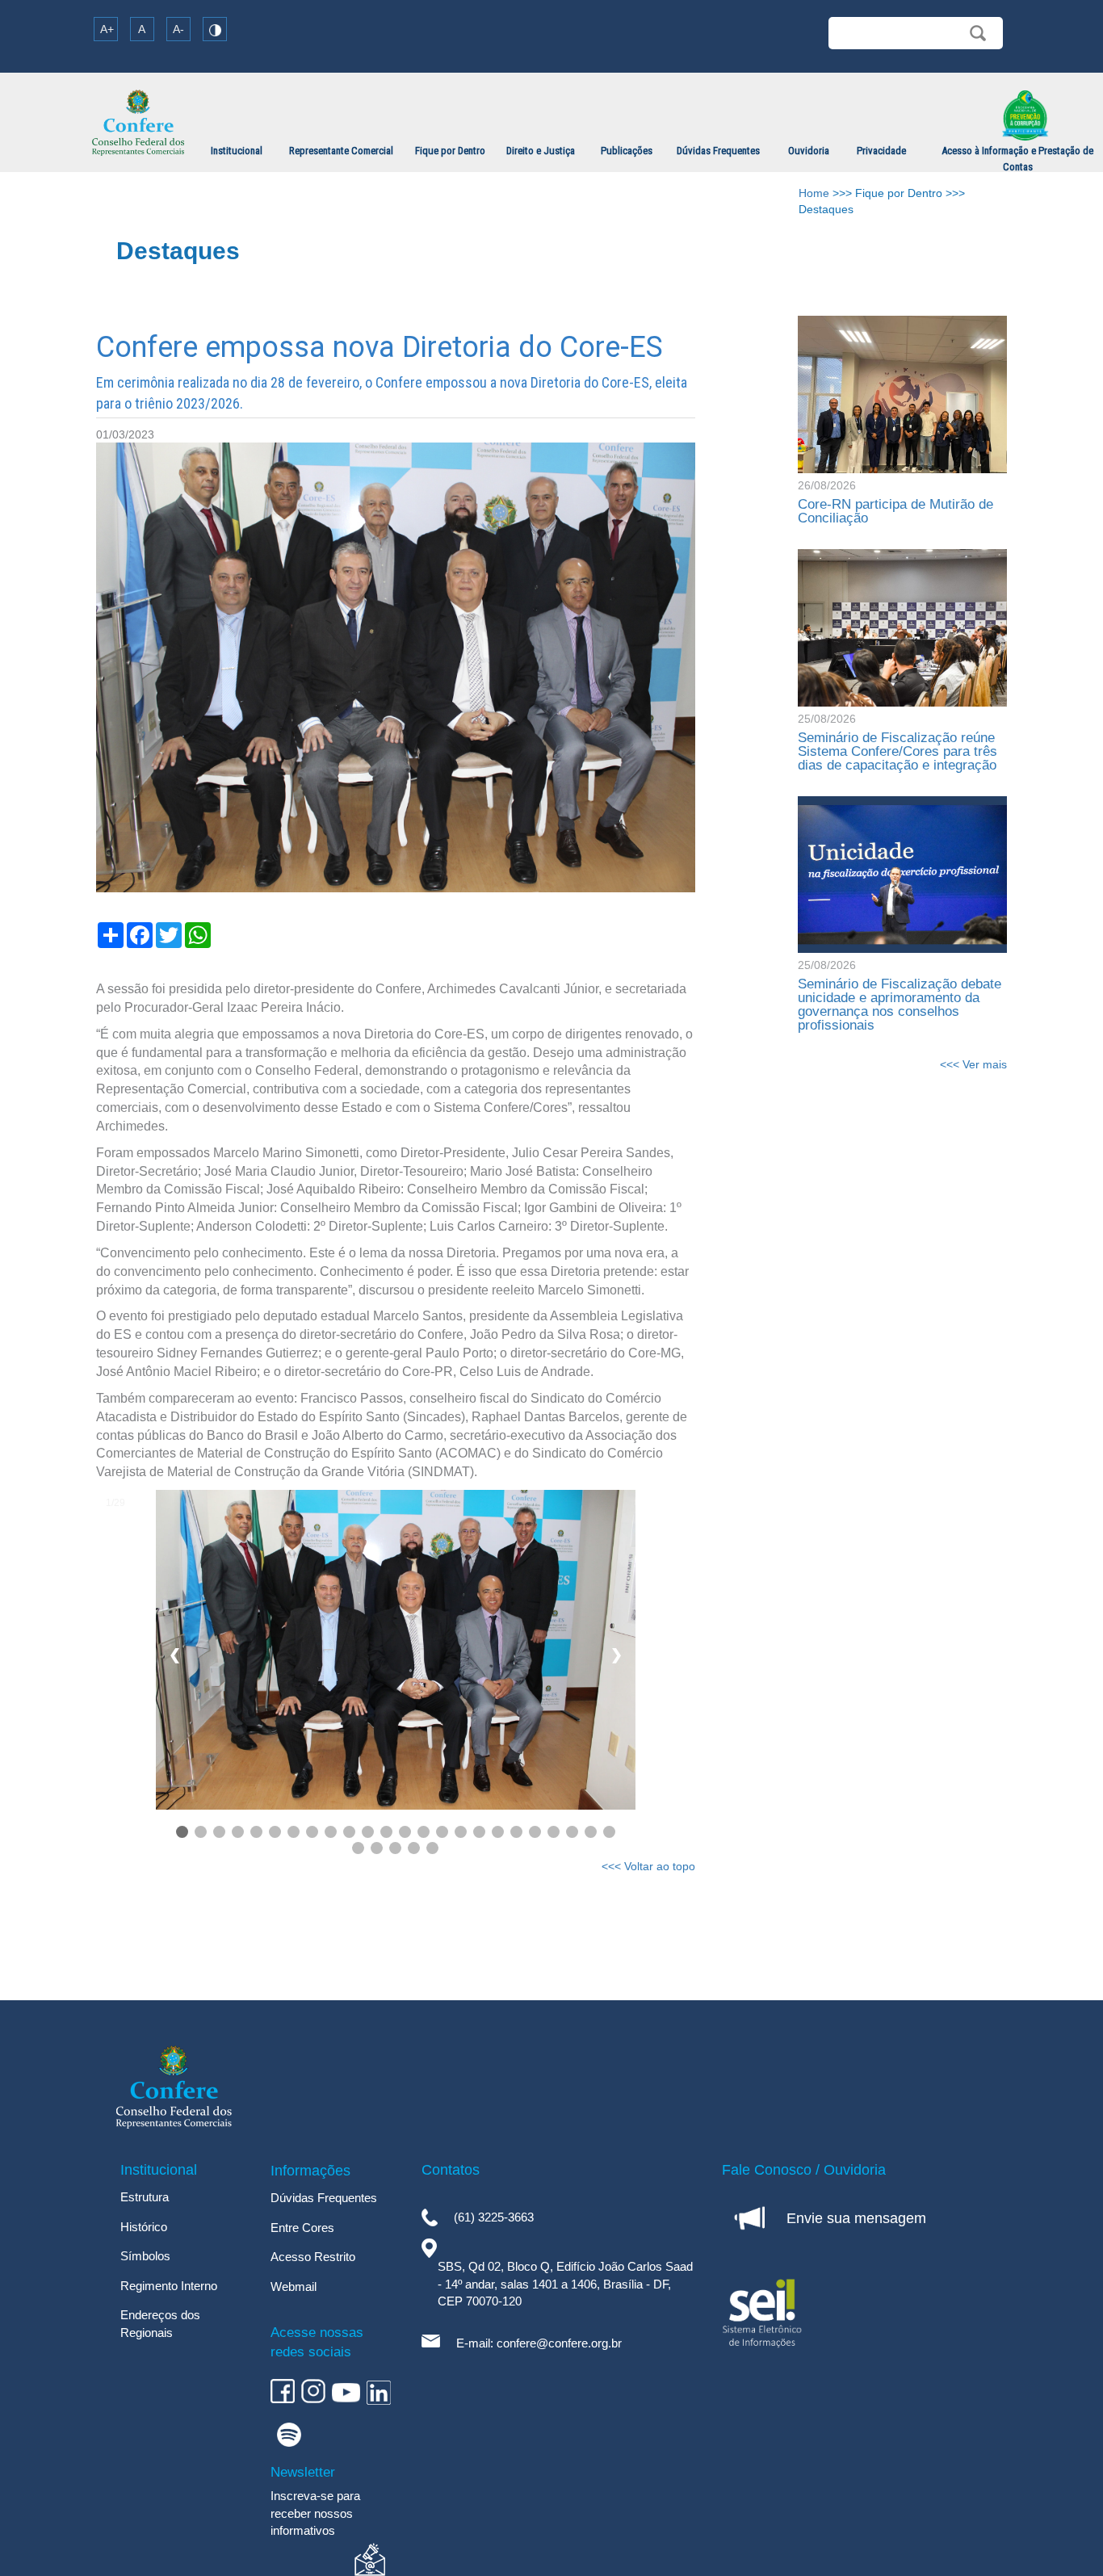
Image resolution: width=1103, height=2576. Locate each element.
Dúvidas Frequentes (718, 151)
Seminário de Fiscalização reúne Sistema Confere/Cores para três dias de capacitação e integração (899, 751)
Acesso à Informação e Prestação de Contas (1017, 159)
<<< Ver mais (973, 1064)
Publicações (627, 151)
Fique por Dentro (450, 151)
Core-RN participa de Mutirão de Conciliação (895, 511)
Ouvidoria (809, 151)
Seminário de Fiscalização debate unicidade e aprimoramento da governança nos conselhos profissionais (900, 1005)
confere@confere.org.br (559, 2343)
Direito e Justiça (541, 151)
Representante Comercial (341, 151)
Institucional (237, 151)
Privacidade (881, 151)
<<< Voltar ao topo (648, 1866)
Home (814, 193)
